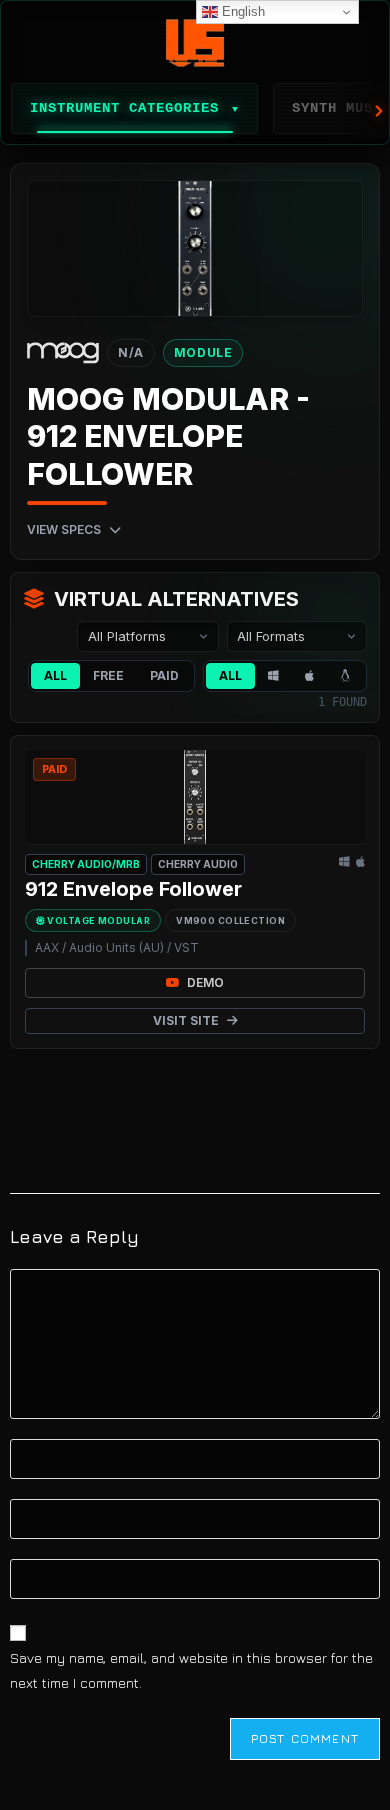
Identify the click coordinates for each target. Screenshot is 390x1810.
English (241, 11)
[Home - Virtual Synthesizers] (195, 43)
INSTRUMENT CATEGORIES (134, 108)
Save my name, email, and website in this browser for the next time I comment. (191, 1670)
